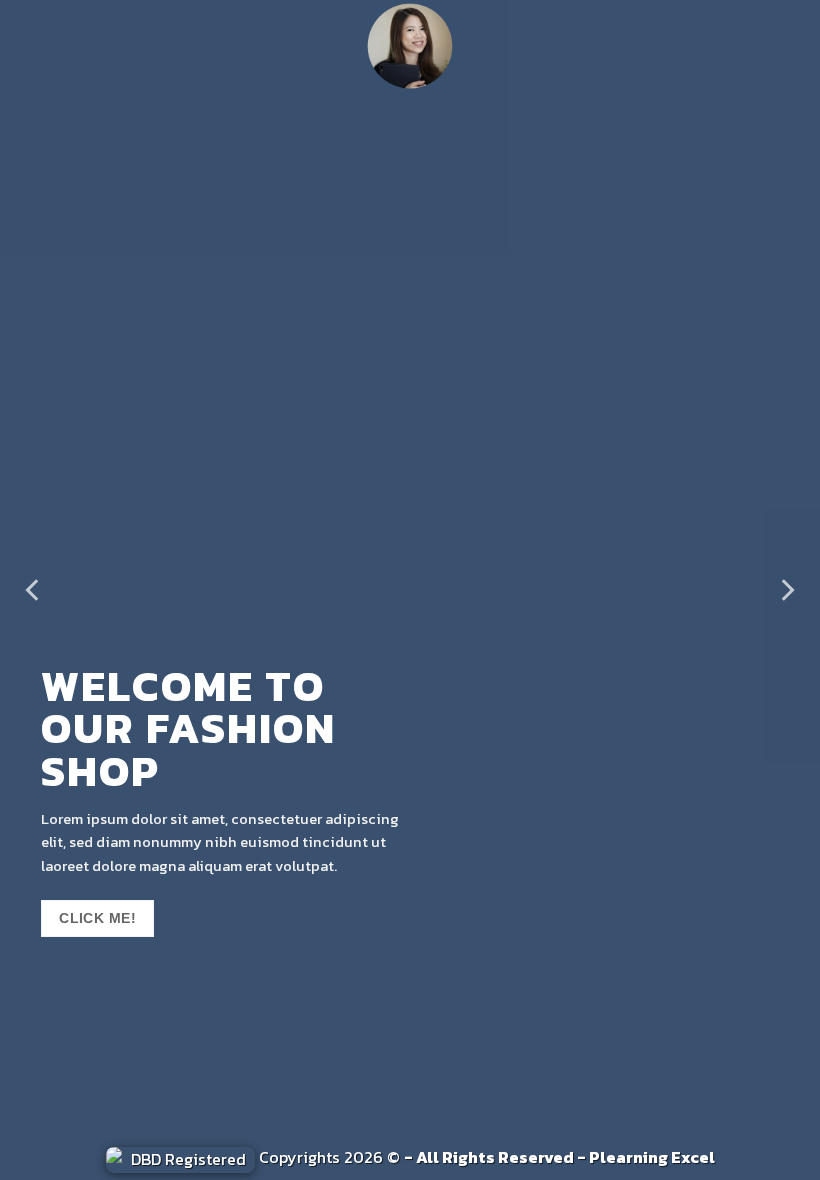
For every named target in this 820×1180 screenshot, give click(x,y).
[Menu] (28, 45)
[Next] (786, 590)
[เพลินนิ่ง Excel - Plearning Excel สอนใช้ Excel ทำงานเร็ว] (410, 45)
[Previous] (34, 590)
